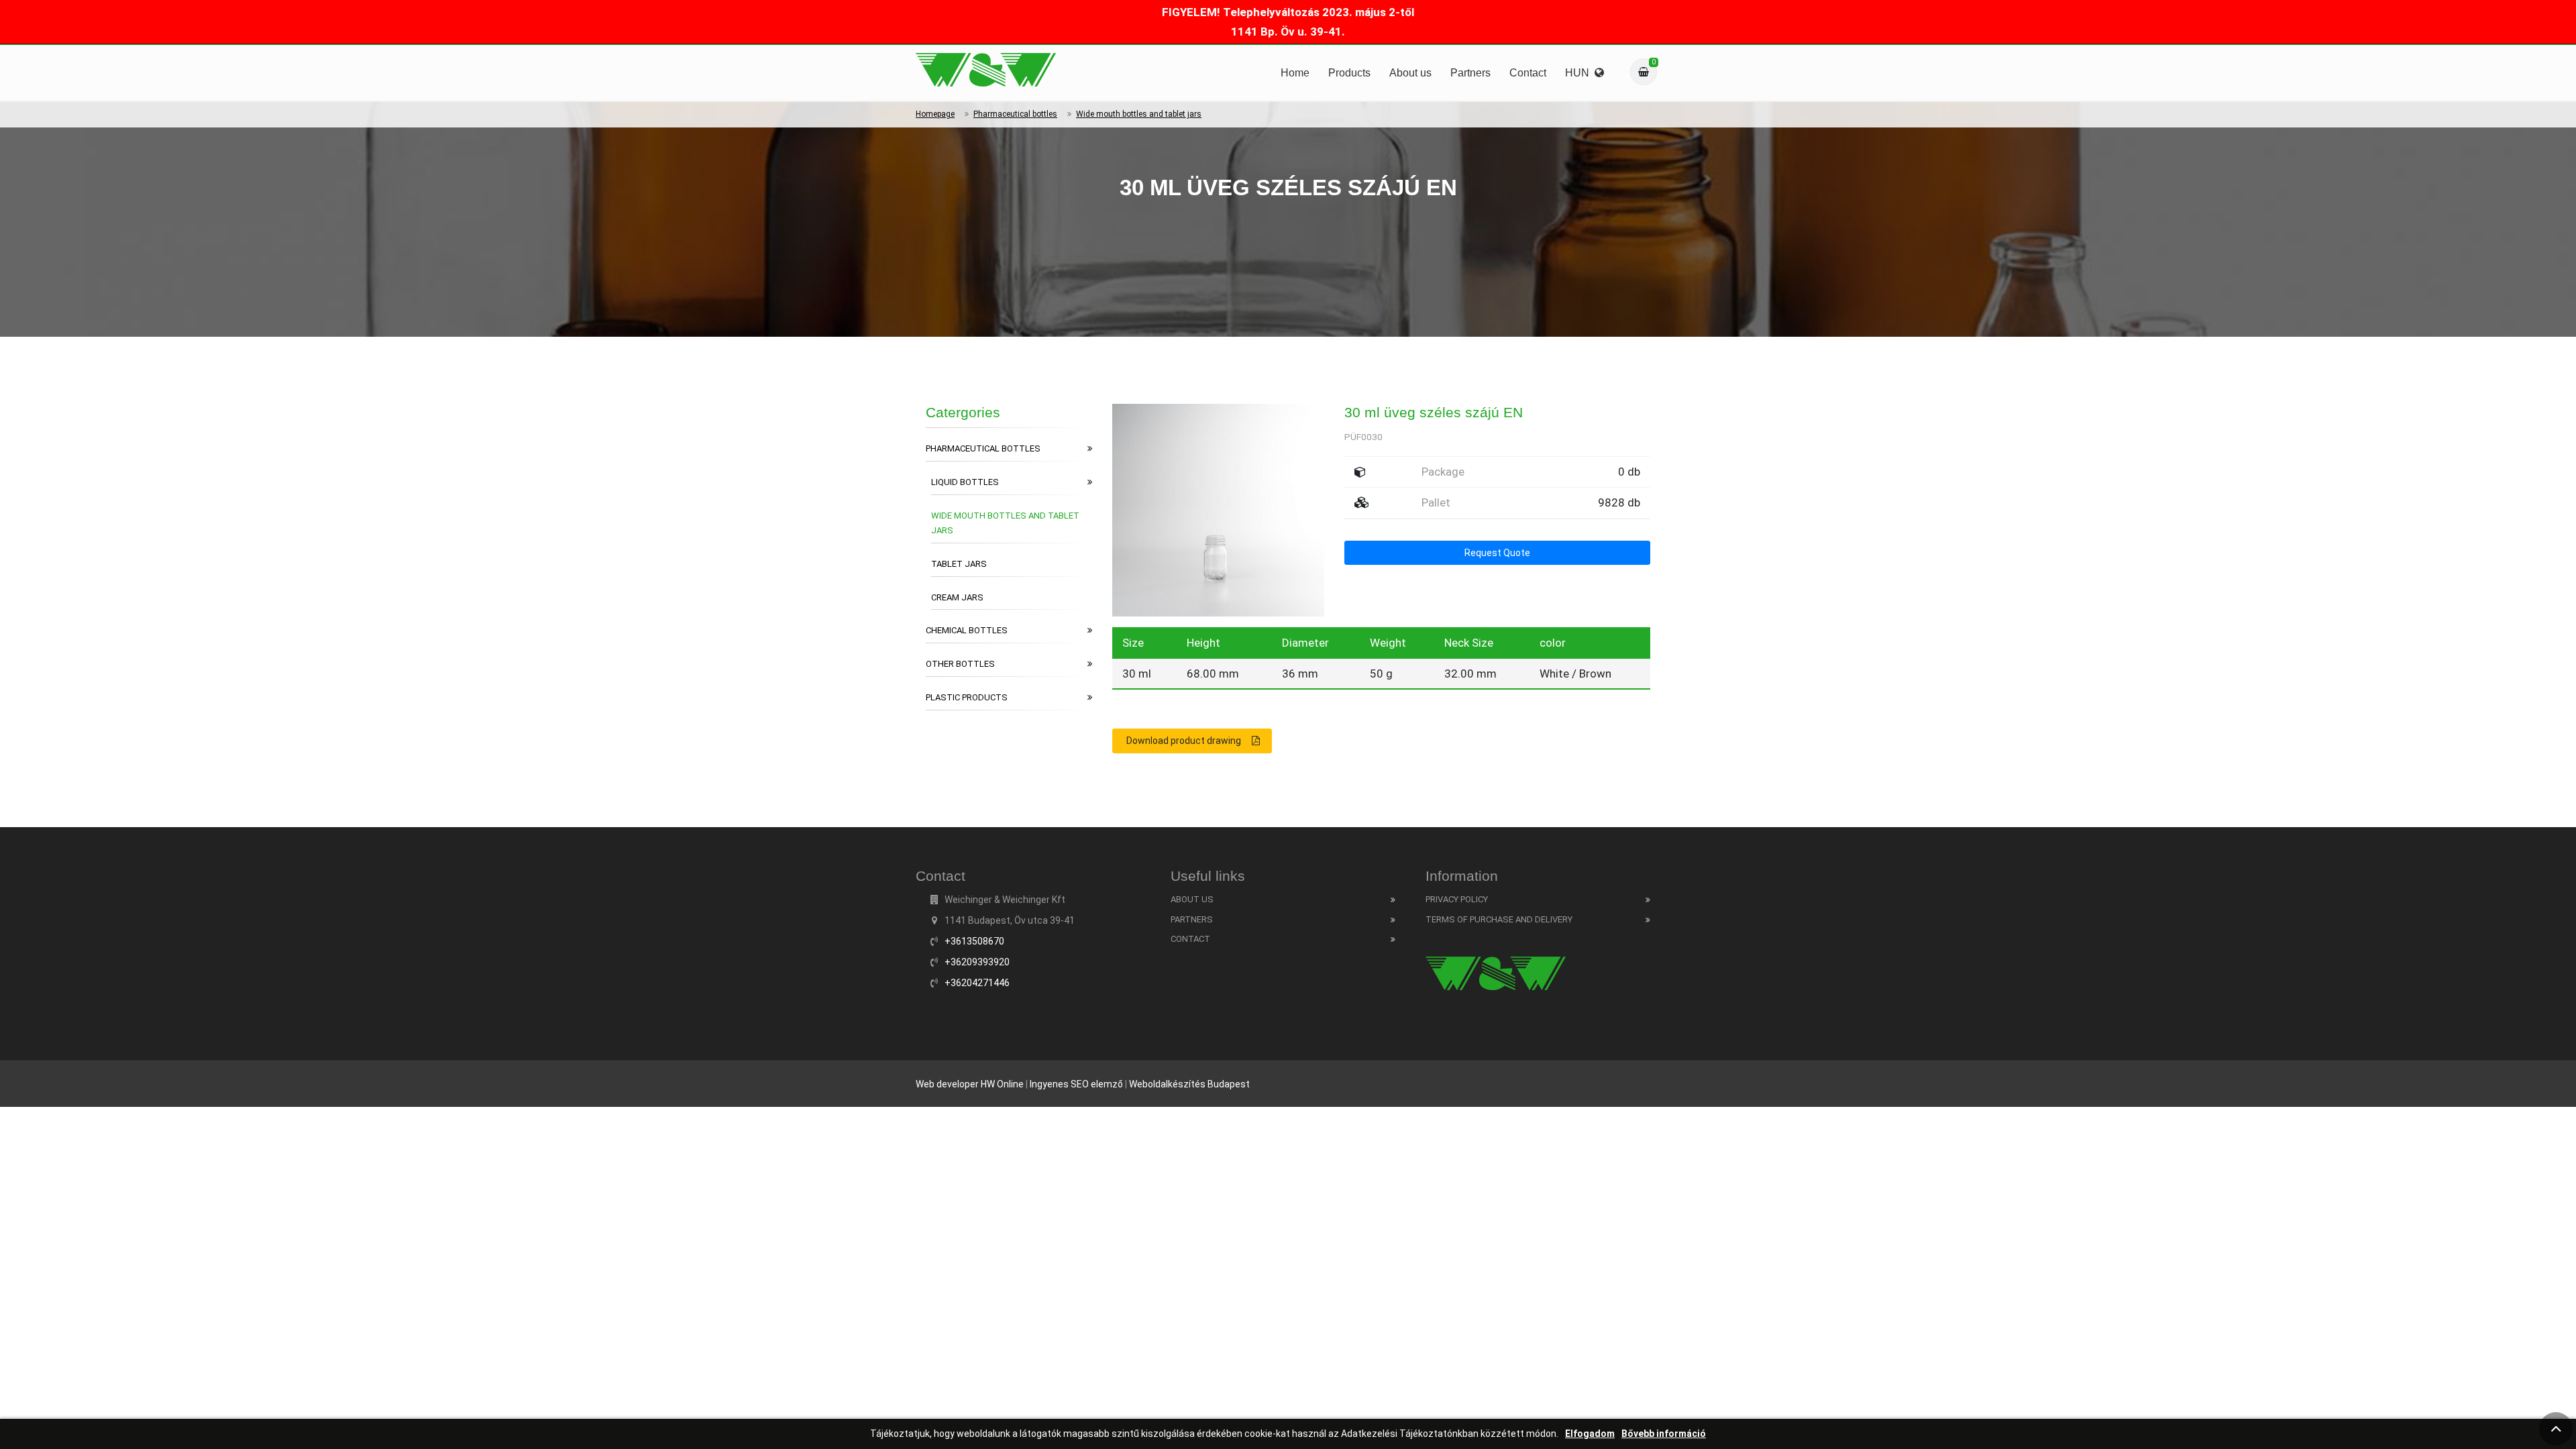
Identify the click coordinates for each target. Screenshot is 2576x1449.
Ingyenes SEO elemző (1076, 1084)
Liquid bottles (965, 482)
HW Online (1002, 1084)
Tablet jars (959, 564)
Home (1295, 73)
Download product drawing (1184, 741)
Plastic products (967, 697)
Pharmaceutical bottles (1015, 114)
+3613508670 (974, 941)
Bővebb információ (1664, 1434)
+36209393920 (977, 962)
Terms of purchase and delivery (1499, 919)
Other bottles (960, 664)
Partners (1470, 73)
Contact (1528, 73)
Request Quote (1497, 553)
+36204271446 (977, 983)
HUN (1580, 73)
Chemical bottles (967, 630)
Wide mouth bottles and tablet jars (1139, 114)
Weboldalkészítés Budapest (1189, 1084)
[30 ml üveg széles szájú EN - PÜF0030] (986, 70)
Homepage (935, 114)
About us (1410, 73)
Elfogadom (1590, 1434)
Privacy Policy (1457, 899)
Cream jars (957, 597)
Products (1349, 73)
